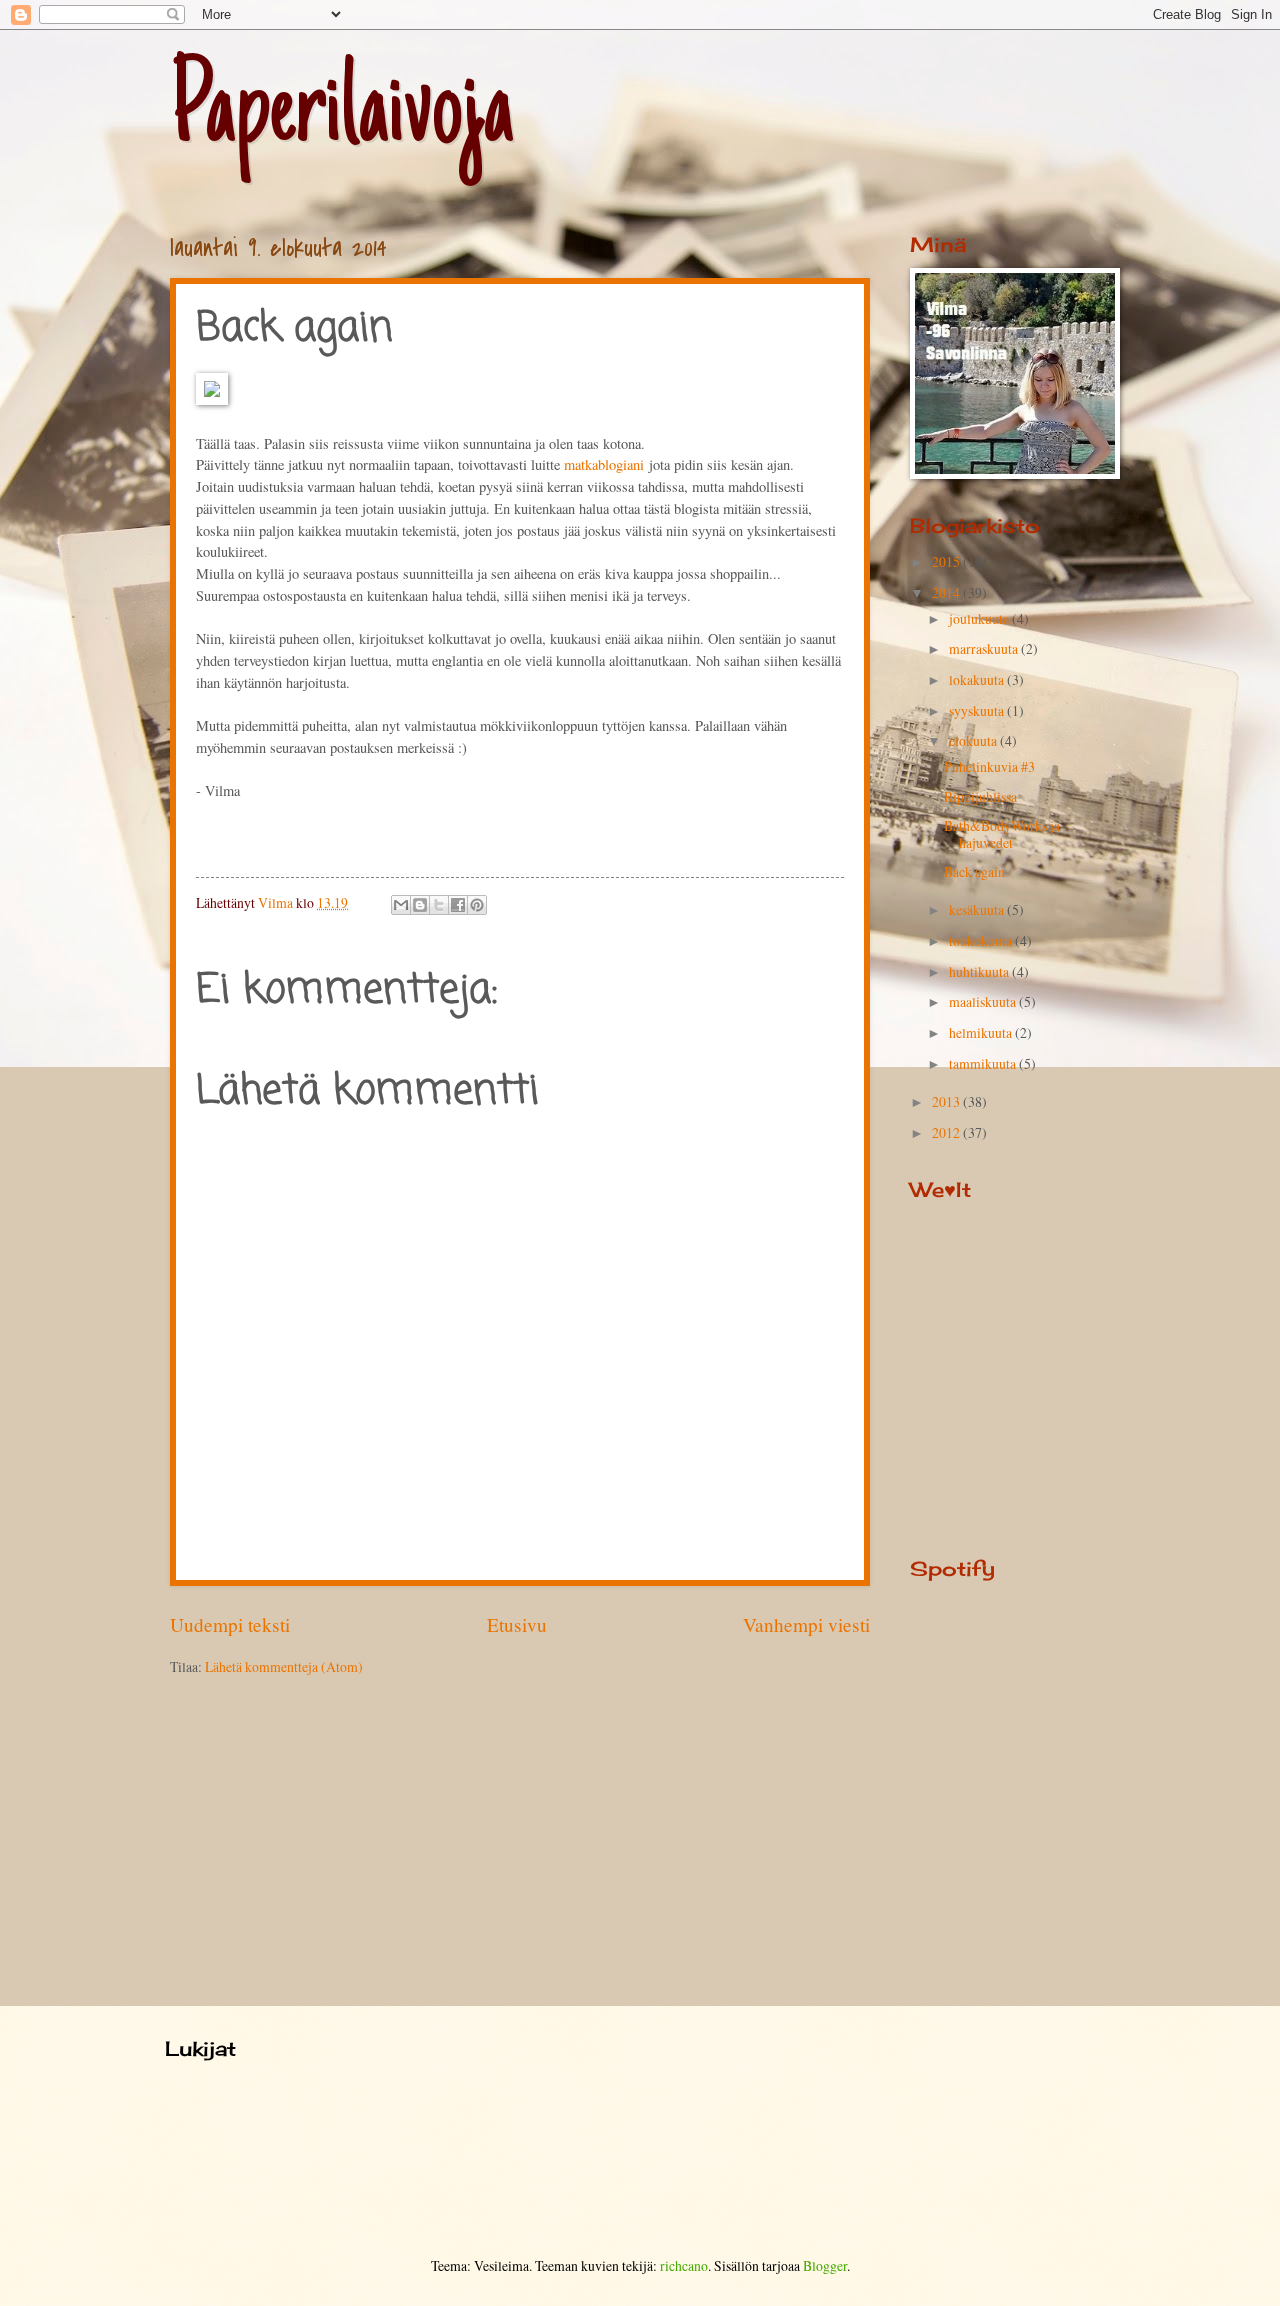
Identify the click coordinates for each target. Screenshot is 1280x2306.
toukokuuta (982, 940)
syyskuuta (978, 710)
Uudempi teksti (230, 1624)
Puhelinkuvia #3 (989, 766)
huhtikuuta (980, 971)
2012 (947, 1132)
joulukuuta (980, 618)
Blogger (825, 2265)
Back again (974, 871)
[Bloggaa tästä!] (420, 905)
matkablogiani (602, 464)
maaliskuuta (984, 1001)
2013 (947, 1101)
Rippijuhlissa (980, 796)
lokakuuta (978, 679)
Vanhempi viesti (806, 1624)
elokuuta (974, 740)
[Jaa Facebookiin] (458, 905)
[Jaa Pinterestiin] (477, 905)
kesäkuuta (978, 909)
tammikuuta (984, 1063)
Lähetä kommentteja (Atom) (284, 1666)
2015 (947, 561)
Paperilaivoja (342, 114)
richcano (684, 2265)
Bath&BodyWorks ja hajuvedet (1002, 834)
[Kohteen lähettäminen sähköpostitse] (401, 905)
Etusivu (517, 1624)
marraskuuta (985, 648)
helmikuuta (982, 1032)
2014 (947, 592)
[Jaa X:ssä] (439, 905)
